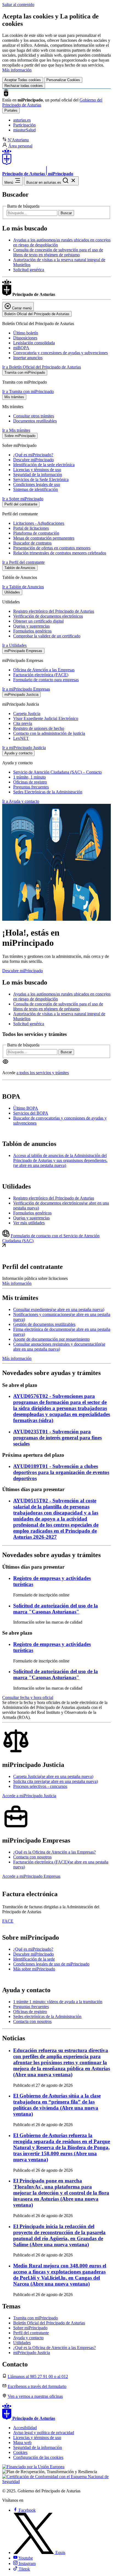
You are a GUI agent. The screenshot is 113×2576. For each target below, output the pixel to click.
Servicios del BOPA (31, 1113)
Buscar (66, 213)
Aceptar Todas (23, 80)
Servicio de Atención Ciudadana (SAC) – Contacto (57, 772)
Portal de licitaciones (31, 528)
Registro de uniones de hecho (39, 728)
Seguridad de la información (38, 475)
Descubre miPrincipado (33, 460)
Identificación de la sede (34, 1959)
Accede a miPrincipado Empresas (31, 1876)
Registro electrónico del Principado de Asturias (54, 611)
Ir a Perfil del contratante (23, 562)
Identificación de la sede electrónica (44, 465)
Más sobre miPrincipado (34, 1969)
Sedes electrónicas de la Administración (47, 2016)
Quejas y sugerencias (31, 626)
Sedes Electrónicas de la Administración (48, 792)
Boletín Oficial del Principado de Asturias (49, 2323)
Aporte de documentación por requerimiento (51, 1339)
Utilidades (22, 2343)
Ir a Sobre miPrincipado (23, 499)
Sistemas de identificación (36, 489)
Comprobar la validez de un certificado (47, 636)
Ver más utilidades (29, 1223)
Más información (17, 70)
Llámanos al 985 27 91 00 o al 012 (38, 2376)
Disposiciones (25, 338)
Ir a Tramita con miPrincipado (28, 391)
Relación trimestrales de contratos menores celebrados (60, 553)
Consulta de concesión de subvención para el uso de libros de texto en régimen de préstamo (58, 252)
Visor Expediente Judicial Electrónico (46, 718)
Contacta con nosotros (32, 1857)
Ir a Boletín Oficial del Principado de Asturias (42, 367)
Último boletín (26, 333)
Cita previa (23, 723)
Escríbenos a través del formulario (37, 2386)
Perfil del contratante (31, 2333)
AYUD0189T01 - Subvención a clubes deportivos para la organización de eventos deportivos (61, 1472)
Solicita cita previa (56, 1781)
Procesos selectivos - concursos (40, 1786)
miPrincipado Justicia (32, 2353)
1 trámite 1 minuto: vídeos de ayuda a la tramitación (58, 2002)
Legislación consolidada (34, 343)
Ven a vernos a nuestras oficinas (35, 2396)
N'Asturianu (18, 140)
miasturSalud (24, 130)
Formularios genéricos (32, 631)
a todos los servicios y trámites (43, 1073)
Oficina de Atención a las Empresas (44, 670)
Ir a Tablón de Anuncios (23, 587)
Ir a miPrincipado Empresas (26, 689)
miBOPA (21, 348)
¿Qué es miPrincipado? (33, 455)
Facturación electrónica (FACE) (41, 675)
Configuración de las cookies (38, 2457)
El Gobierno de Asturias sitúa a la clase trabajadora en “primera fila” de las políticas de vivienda (57, 2105)
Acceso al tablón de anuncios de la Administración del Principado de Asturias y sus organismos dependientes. (60, 1160)
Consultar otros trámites (34, 416)
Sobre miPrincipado (30, 2328)
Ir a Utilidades (14, 645)
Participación (24, 125)
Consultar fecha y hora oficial (28, 1697)
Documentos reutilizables (35, 421)
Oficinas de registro (30, 782)
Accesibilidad (25, 2428)
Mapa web (22, 2442)
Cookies (20, 2452)
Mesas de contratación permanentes (44, 538)
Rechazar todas (24, 86)
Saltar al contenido (18, 5)
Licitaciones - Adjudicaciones (39, 523)
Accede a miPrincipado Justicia (29, 1796)
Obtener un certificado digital (38, 621)
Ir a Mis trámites (16, 430)
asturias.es (22, 120)
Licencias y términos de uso (37, 470)
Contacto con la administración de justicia (49, 733)
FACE (8, 1921)
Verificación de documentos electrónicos (48, 616)
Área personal (20, 146)
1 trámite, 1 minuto (29, 777)
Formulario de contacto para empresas (46, 680)
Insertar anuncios (28, 358)
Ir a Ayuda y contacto (21, 801)
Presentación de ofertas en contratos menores (52, 548)
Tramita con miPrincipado (36, 2318)
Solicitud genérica (29, 270)
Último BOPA (26, 1108)
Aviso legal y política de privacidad (44, 2433)
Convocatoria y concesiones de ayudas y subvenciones (60, 353)
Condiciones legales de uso (37, 484)
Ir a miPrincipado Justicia (24, 748)
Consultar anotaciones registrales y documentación (59, 1347)
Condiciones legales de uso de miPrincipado (51, 1964)
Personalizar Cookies (63, 80)
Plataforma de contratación (36, 533)
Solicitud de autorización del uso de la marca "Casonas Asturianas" (56, 1609)
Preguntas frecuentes (31, 787)
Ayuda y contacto (28, 2338)
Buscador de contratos (32, 543)
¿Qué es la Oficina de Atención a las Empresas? (54, 1852)
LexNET (21, 738)
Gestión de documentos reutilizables (44, 1324)
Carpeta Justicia (27, 714)
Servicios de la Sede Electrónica (41, 479)
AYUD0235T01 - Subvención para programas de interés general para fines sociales (57, 1438)
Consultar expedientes (59, 1309)
